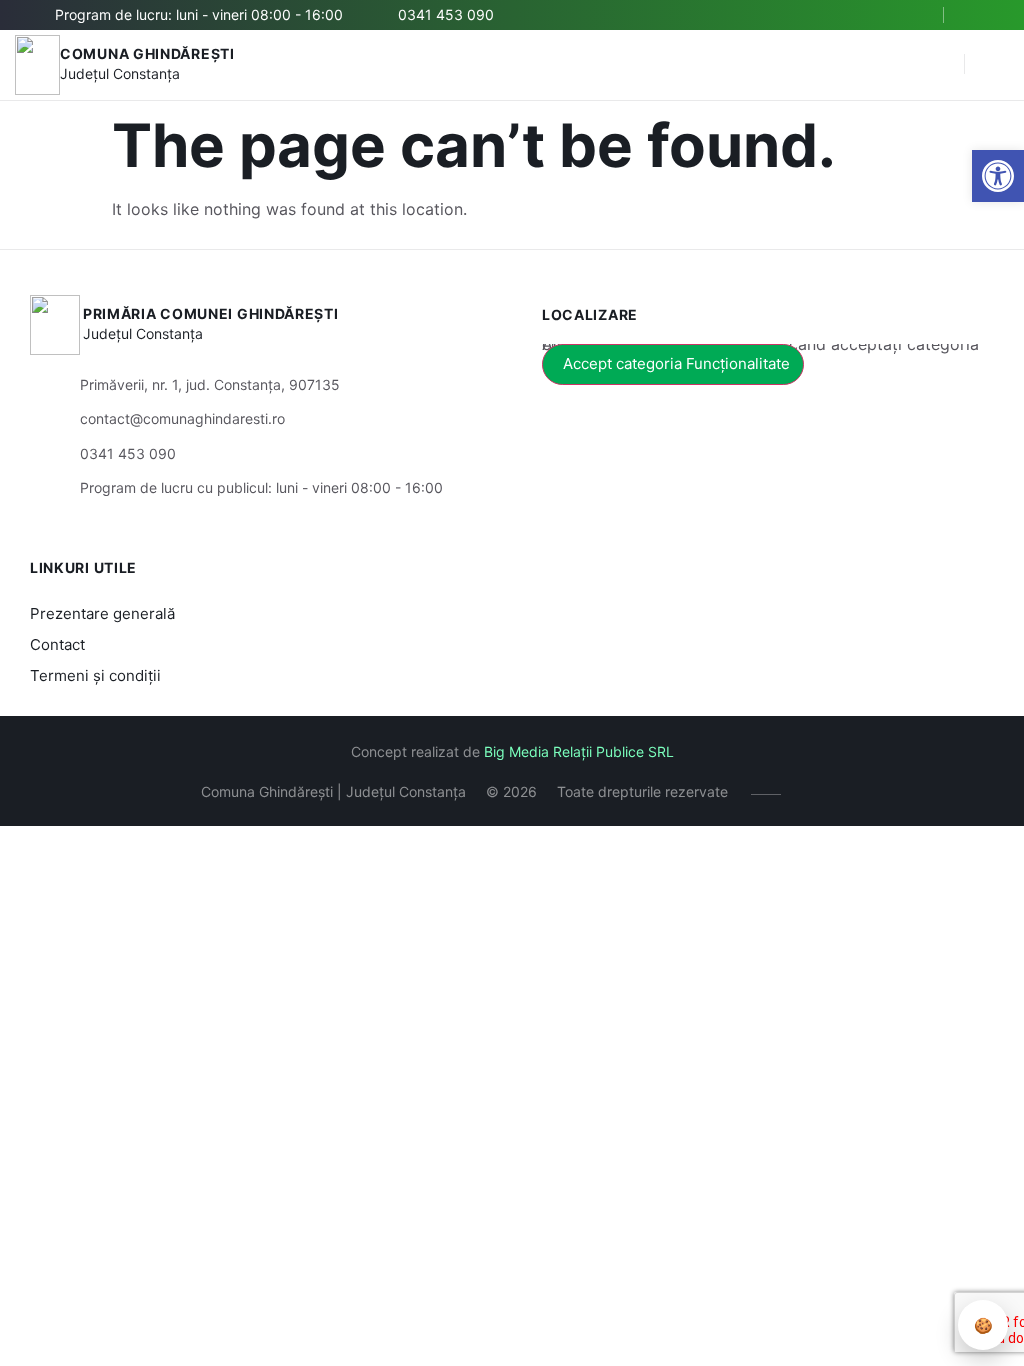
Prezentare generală (102, 613)
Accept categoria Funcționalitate (676, 363)
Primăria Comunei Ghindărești (211, 313)
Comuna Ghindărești (147, 53)
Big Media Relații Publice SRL (579, 751)
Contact (57, 644)
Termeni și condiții (95, 675)
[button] (998, 176)
